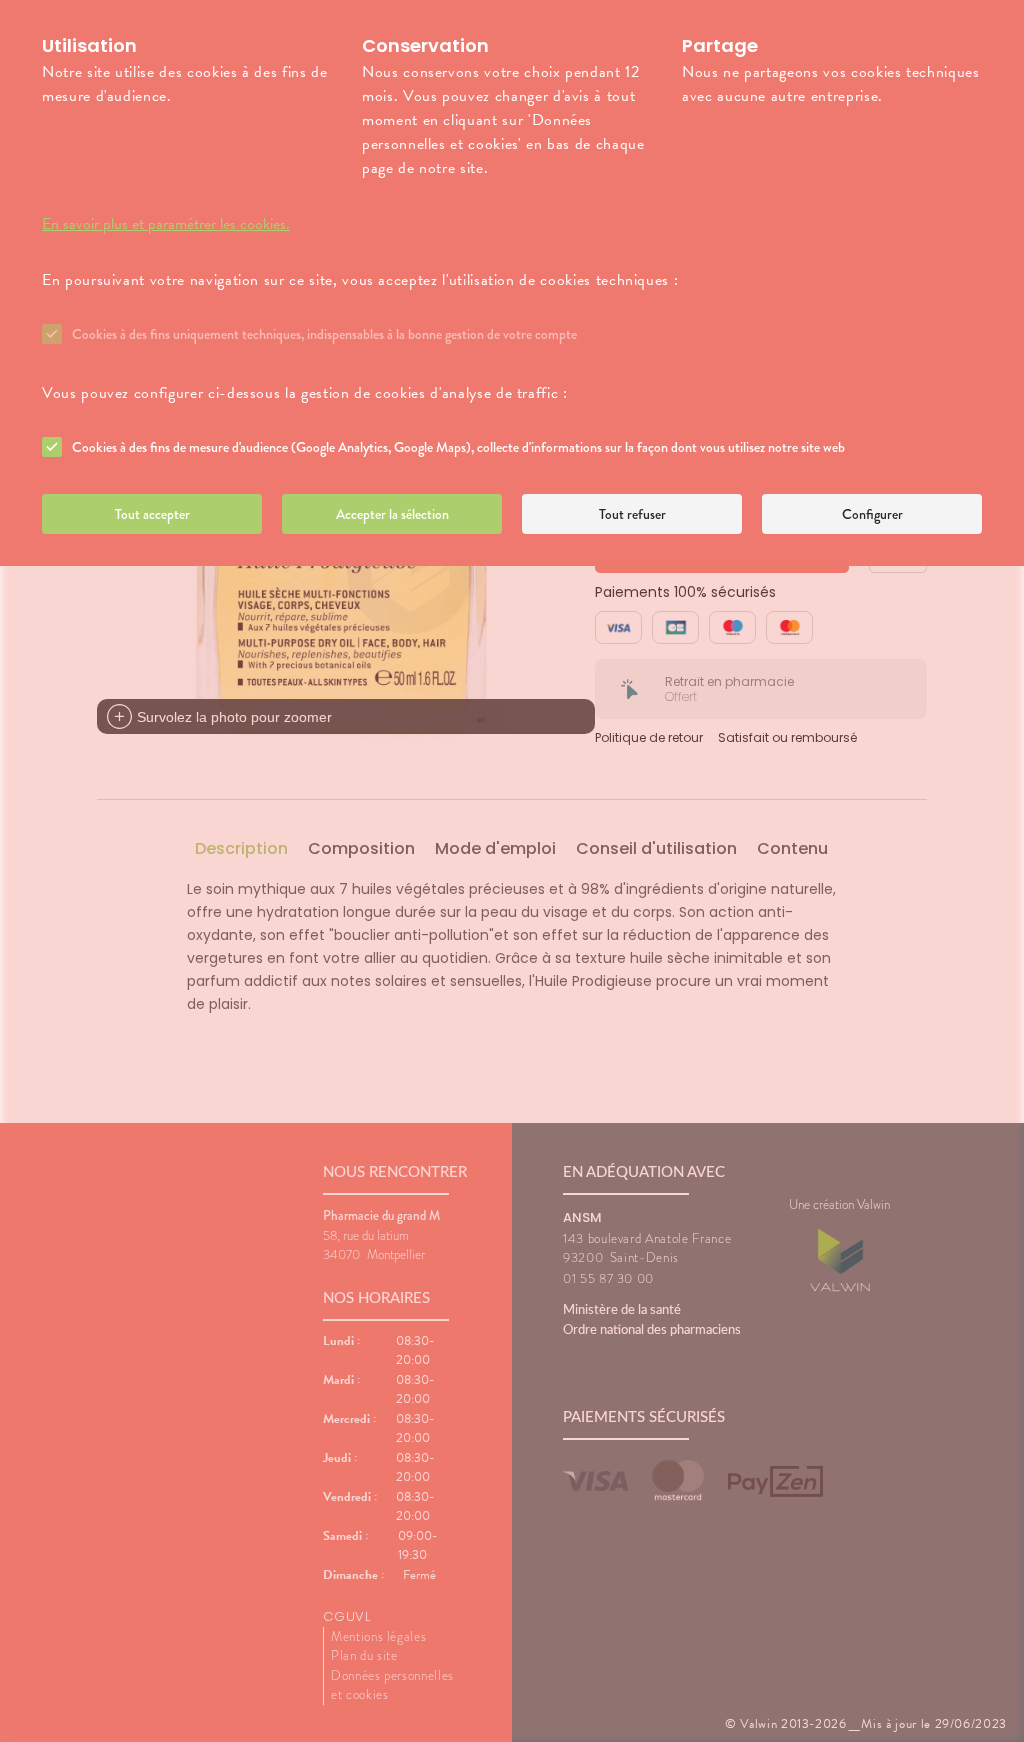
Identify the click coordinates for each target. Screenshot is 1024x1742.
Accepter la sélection (392, 514)
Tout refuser (632, 514)
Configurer (872, 514)
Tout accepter (152, 514)
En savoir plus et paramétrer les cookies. (166, 224)
